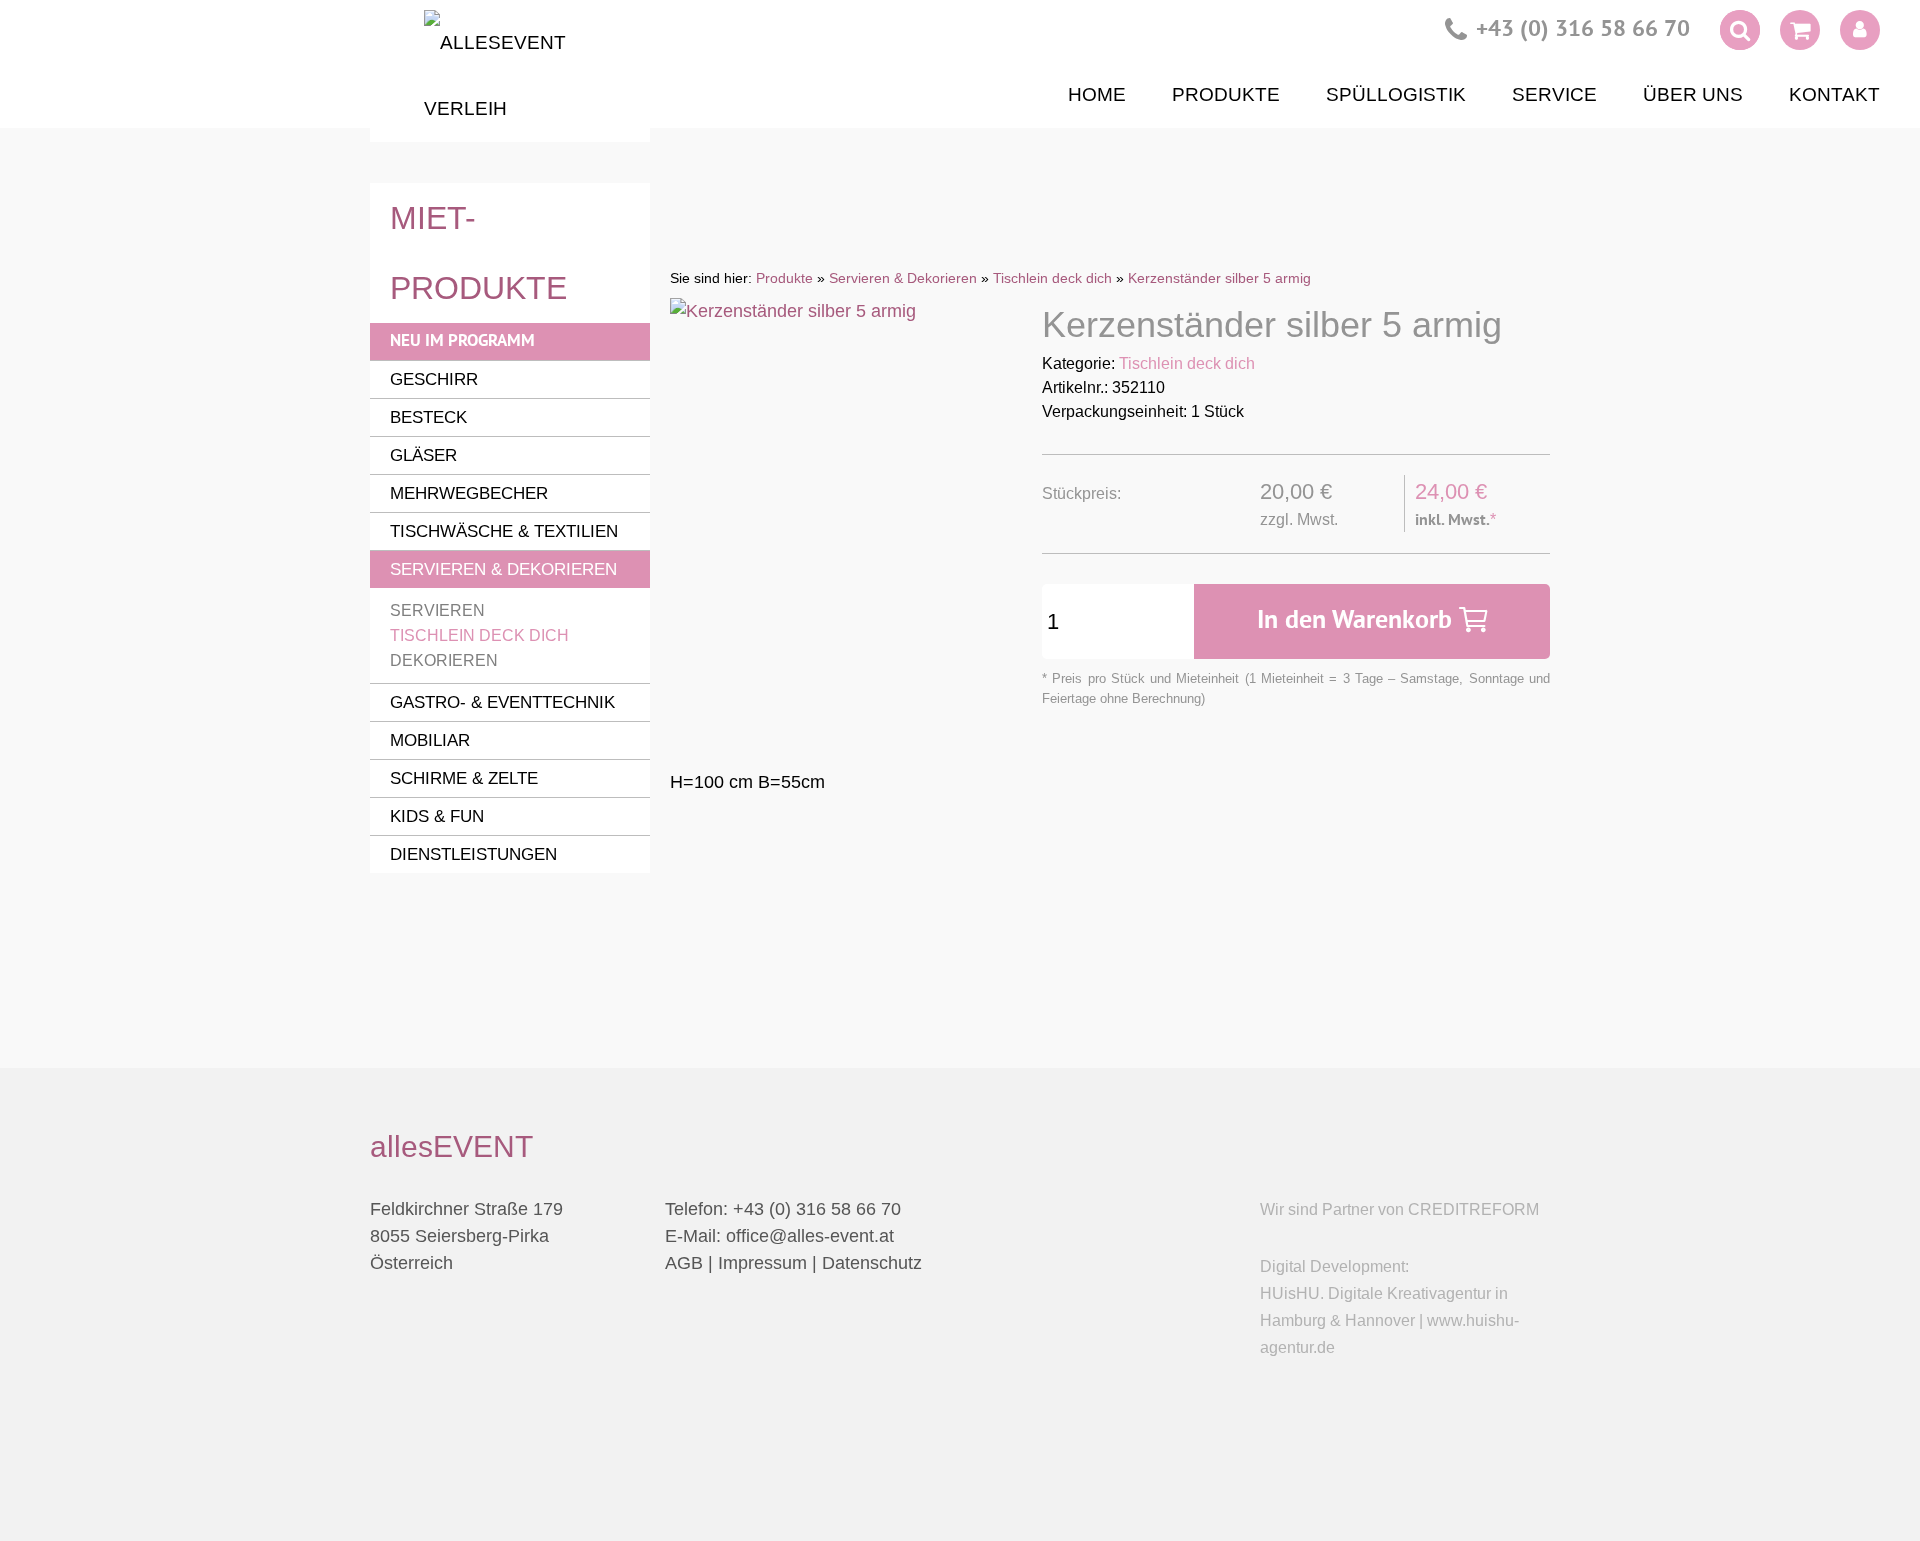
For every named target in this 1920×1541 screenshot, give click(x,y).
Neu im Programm (462, 341)
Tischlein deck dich (1187, 363)
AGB (684, 1263)
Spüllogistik (1396, 94)
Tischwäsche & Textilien (504, 531)
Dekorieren (444, 660)
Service (1554, 94)
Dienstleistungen (473, 854)
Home (1097, 94)
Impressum (762, 1263)
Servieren (437, 610)
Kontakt (1834, 94)
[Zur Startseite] (510, 76)
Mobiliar (430, 740)
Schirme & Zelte (464, 778)
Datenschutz (872, 1263)
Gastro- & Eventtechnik (502, 702)
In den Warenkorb (1358, 621)
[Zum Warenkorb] (1800, 34)
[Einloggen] (1860, 30)
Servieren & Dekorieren (503, 569)
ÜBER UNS (1693, 94)
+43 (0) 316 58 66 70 (1583, 30)
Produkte (1226, 94)
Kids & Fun (437, 816)
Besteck (428, 417)
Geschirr (434, 379)
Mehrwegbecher (469, 493)
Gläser (423, 455)
